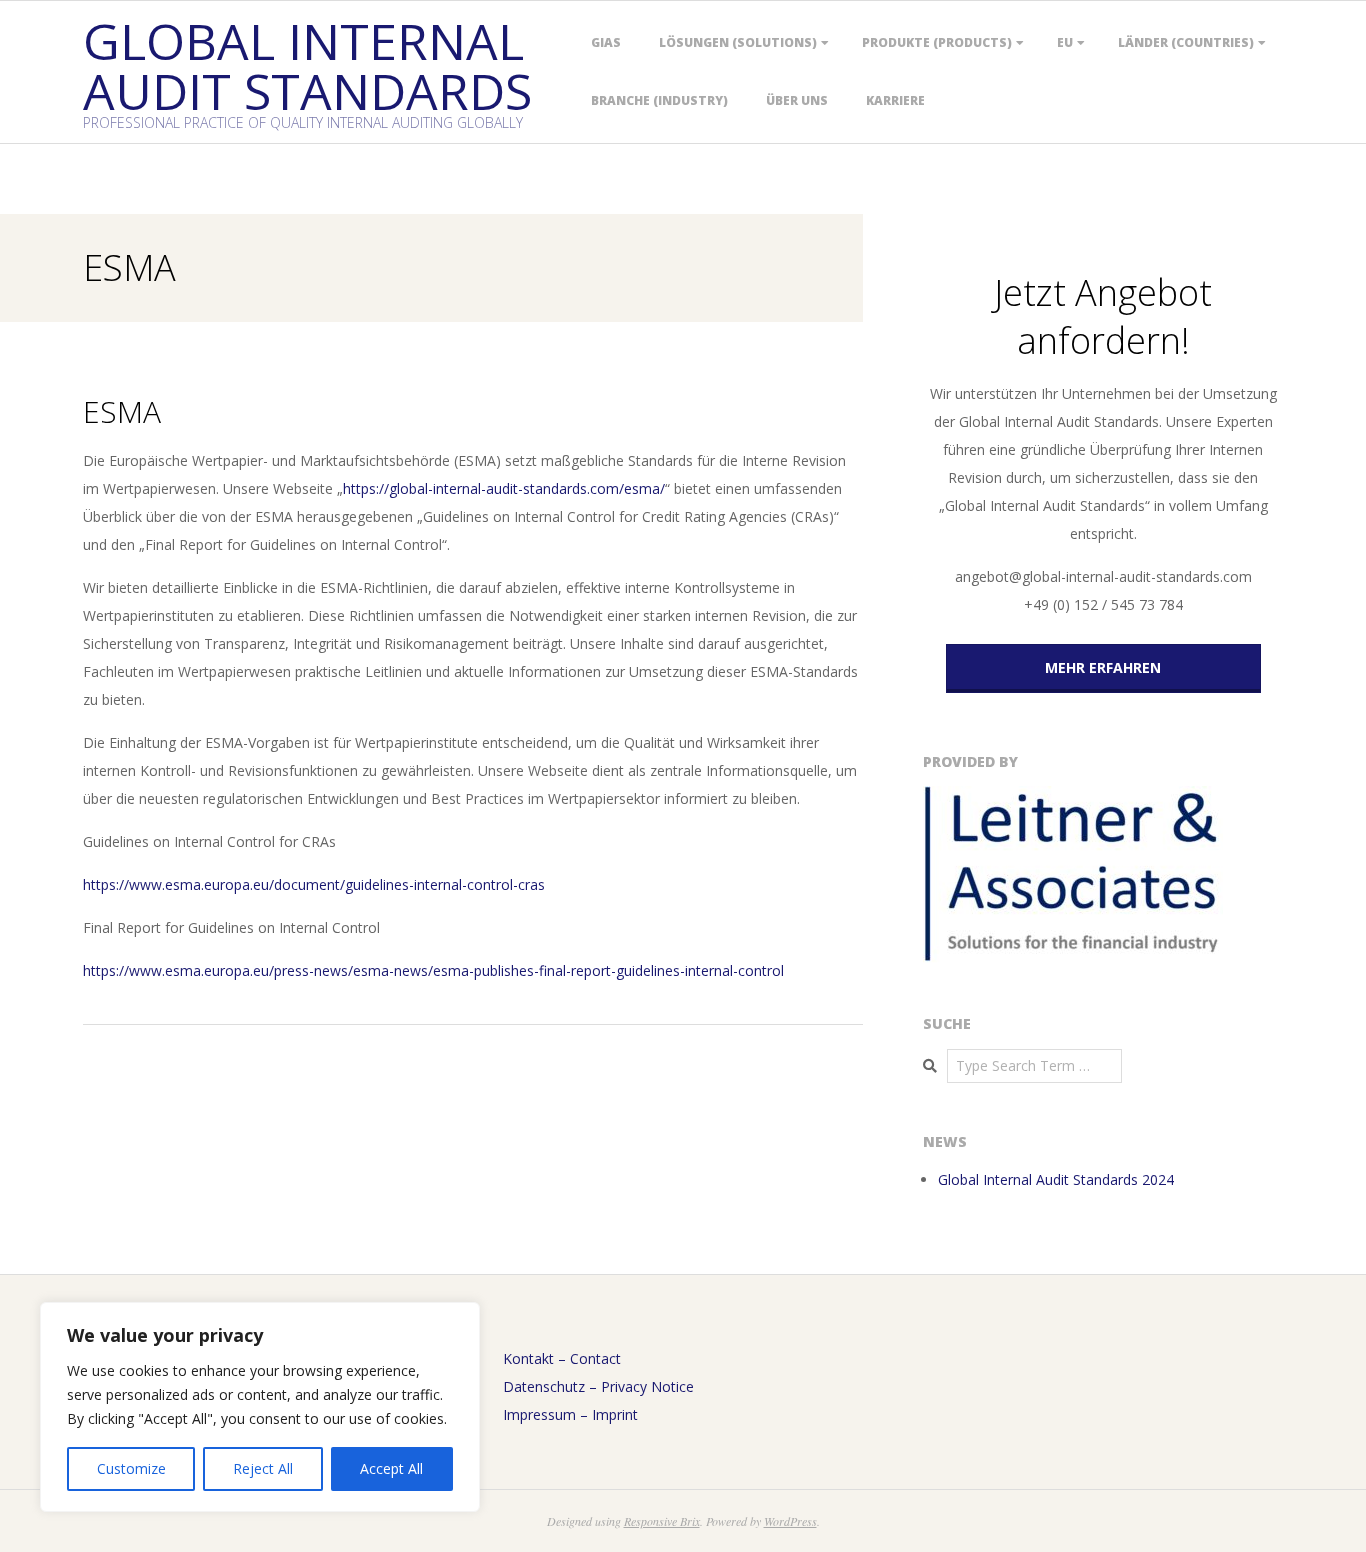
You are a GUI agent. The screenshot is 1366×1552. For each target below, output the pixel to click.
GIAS (606, 42)
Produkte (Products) (937, 42)
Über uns (797, 100)
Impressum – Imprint (570, 1414)
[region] (260, 1407)
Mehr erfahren (1103, 667)
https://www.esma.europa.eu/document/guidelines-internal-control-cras (314, 884)
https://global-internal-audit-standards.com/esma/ (504, 488)
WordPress (790, 1521)
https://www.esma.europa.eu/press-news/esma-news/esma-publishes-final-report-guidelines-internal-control (433, 970)
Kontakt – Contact (562, 1358)
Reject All (263, 1468)
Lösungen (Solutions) (738, 42)
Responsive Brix (662, 1521)
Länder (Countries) (1186, 42)
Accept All (391, 1468)
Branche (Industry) (659, 100)
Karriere (895, 100)
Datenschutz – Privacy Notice (598, 1386)
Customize (131, 1468)
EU (1065, 42)
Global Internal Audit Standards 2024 (1056, 1179)
